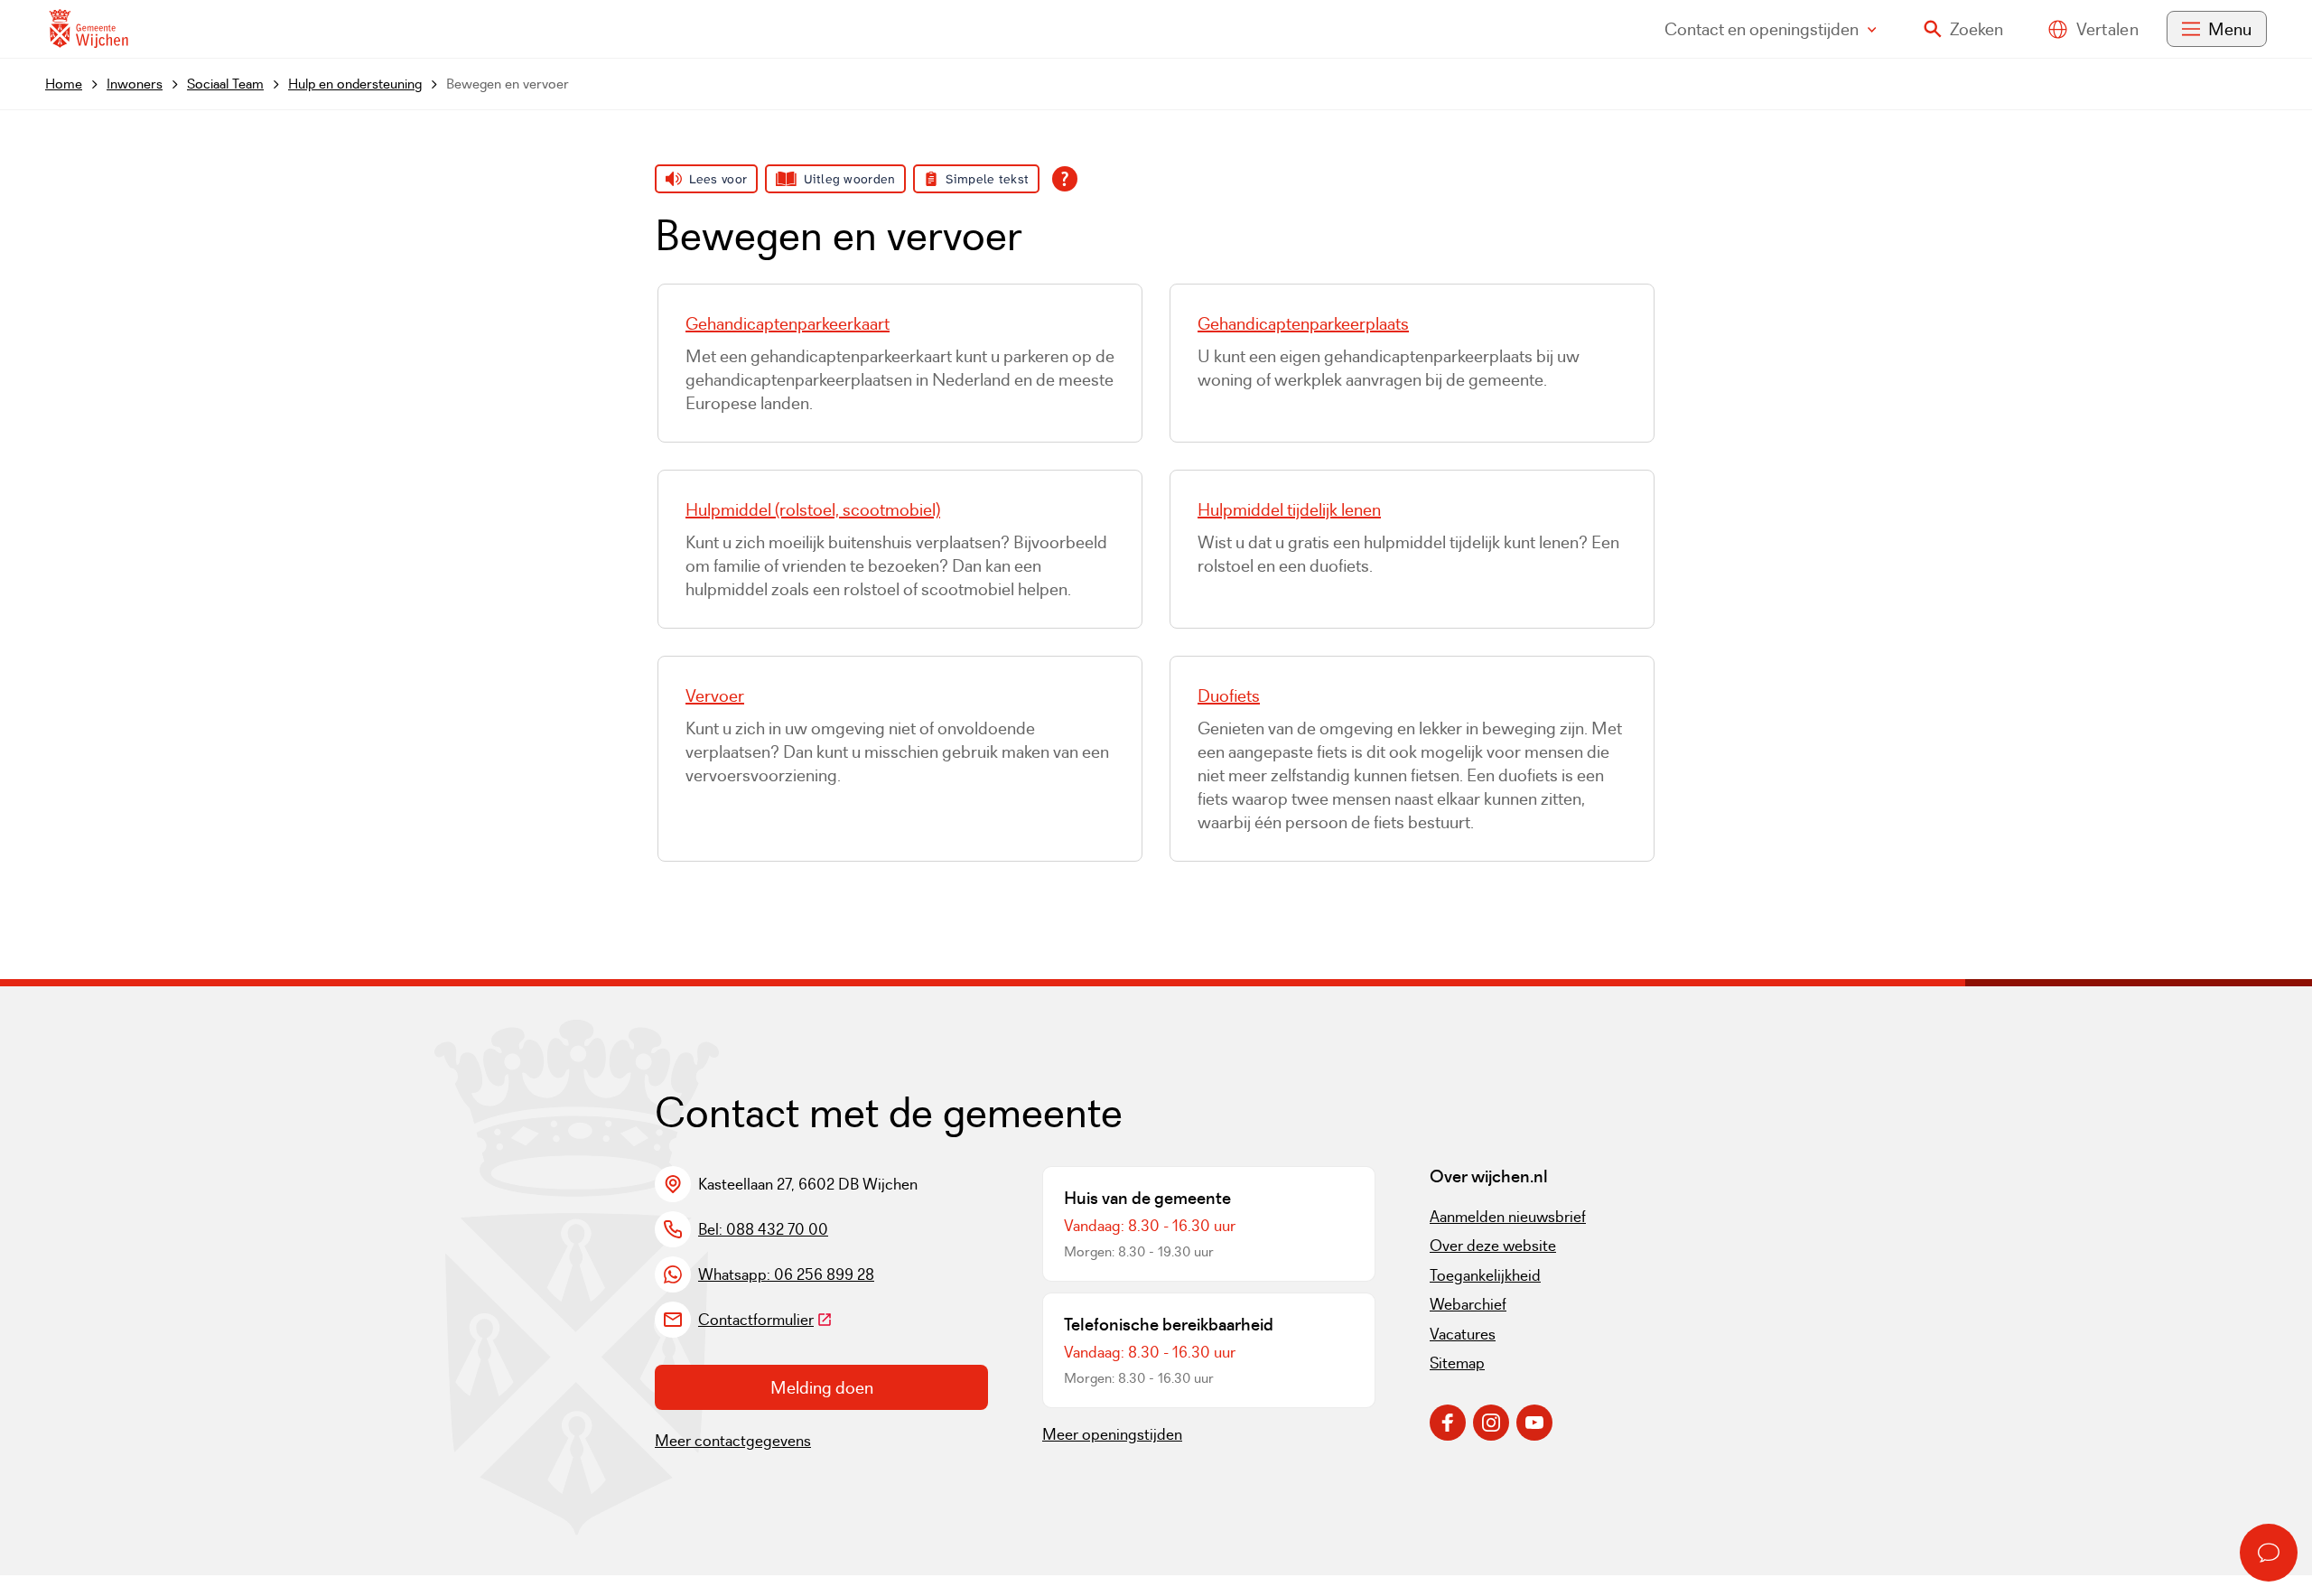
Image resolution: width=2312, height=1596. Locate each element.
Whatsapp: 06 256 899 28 (786, 1274)
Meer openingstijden (1112, 1434)
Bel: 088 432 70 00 (763, 1229)
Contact (1762, 29)
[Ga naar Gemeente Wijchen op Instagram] (1491, 1423)
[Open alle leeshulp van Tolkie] (1065, 179)
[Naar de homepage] (89, 29)
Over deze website (1493, 1246)
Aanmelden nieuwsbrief (1508, 1217)
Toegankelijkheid (1485, 1275)
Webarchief (1468, 1304)
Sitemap (1457, 1363)
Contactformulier (765, 1320)
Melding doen (822, 1387)
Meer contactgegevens (733, 1441)
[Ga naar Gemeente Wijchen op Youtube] (1534, 1423)
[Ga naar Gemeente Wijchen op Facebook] (1448, 1423)
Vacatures (1463, 1334)
